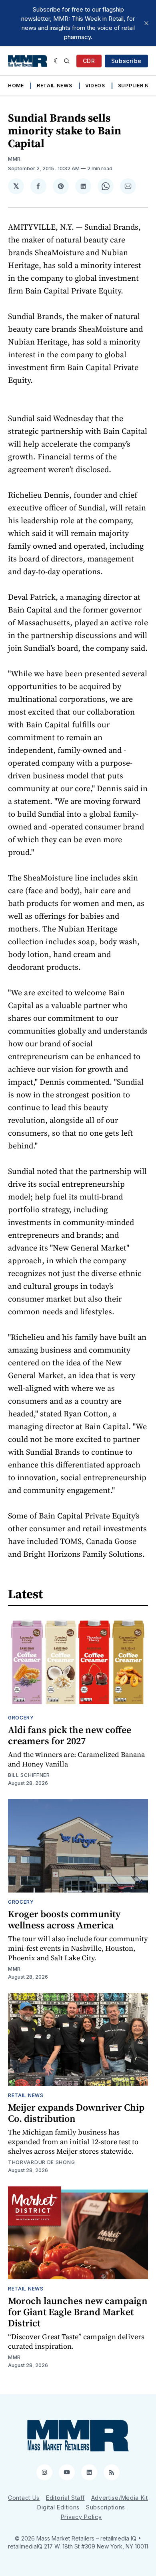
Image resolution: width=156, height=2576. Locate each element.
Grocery (21, 1718)
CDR (89, 61)
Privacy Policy (81, 2517)
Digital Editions (58, 2507)
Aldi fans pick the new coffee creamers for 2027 (70, 1735)
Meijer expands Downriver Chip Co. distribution (76, 2113)
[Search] (67, 61)
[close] (146, 23)
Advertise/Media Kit (120, 2498)
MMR (14, 159)
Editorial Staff (65, 2498)
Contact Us (24, 2498)
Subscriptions (106, 2507)
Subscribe (126, 61)
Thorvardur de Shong (41, 2162)
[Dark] (57, 61)
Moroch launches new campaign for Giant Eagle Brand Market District (78, 2312)
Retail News (55, 86)
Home (16, 86)
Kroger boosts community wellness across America (64, 1919)
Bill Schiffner (29, 1775)
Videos (95, 86)
